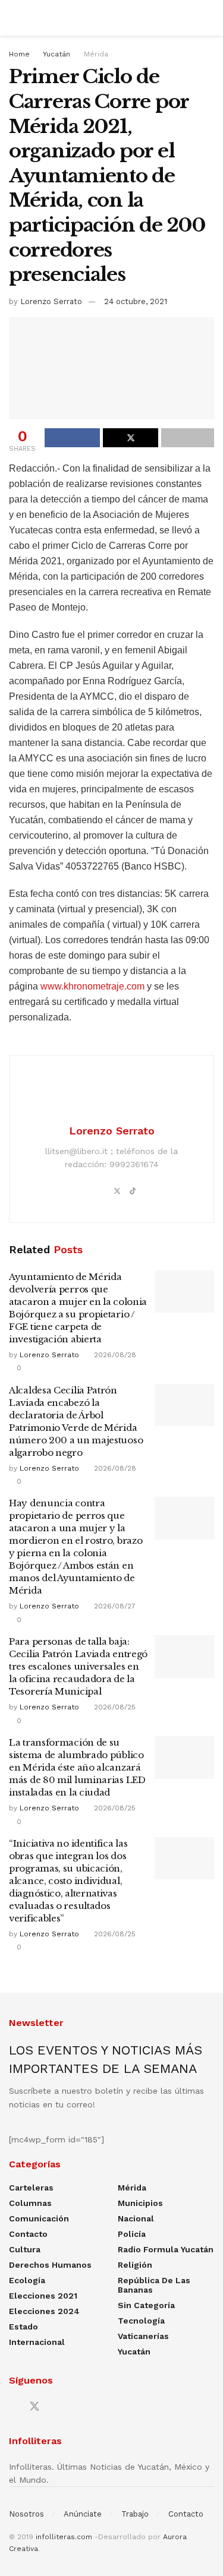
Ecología (27, 2280)
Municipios (140, 2203)
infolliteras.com (64, 2537)
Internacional (37, 2342)
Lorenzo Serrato (51, 301)
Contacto (28, 2234)
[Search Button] (209, 18)
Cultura (25, 2249)
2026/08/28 (114, 1355)
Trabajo (135, 2514)
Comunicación (39, 2218)
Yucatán (56, 54)
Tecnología (141, 2321)
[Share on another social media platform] (188, 438)
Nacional (136, 2218)
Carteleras (31, 2188)
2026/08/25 (114, 1707)
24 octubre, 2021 (136, 301)
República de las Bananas (154, 2285)
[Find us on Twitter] (34, 2407)
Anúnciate (83, 2514)
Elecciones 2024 (44, 2311)
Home (19, 54)
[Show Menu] (14, 18)
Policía (132, 2234)
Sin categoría (146, 2305)
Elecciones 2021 (43, 2296)
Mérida (96, 54)
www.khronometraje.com (92, 986)
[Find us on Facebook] (13, 2407)
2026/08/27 (114, 1606)
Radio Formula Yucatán (166, 2249)
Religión (135, 2265)
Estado (23, 2327)
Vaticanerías (143, 2336)
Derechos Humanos (50, 2265)
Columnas (30, 2203)
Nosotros (26, 2514)
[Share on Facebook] (72, 438)
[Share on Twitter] (131, 438)
